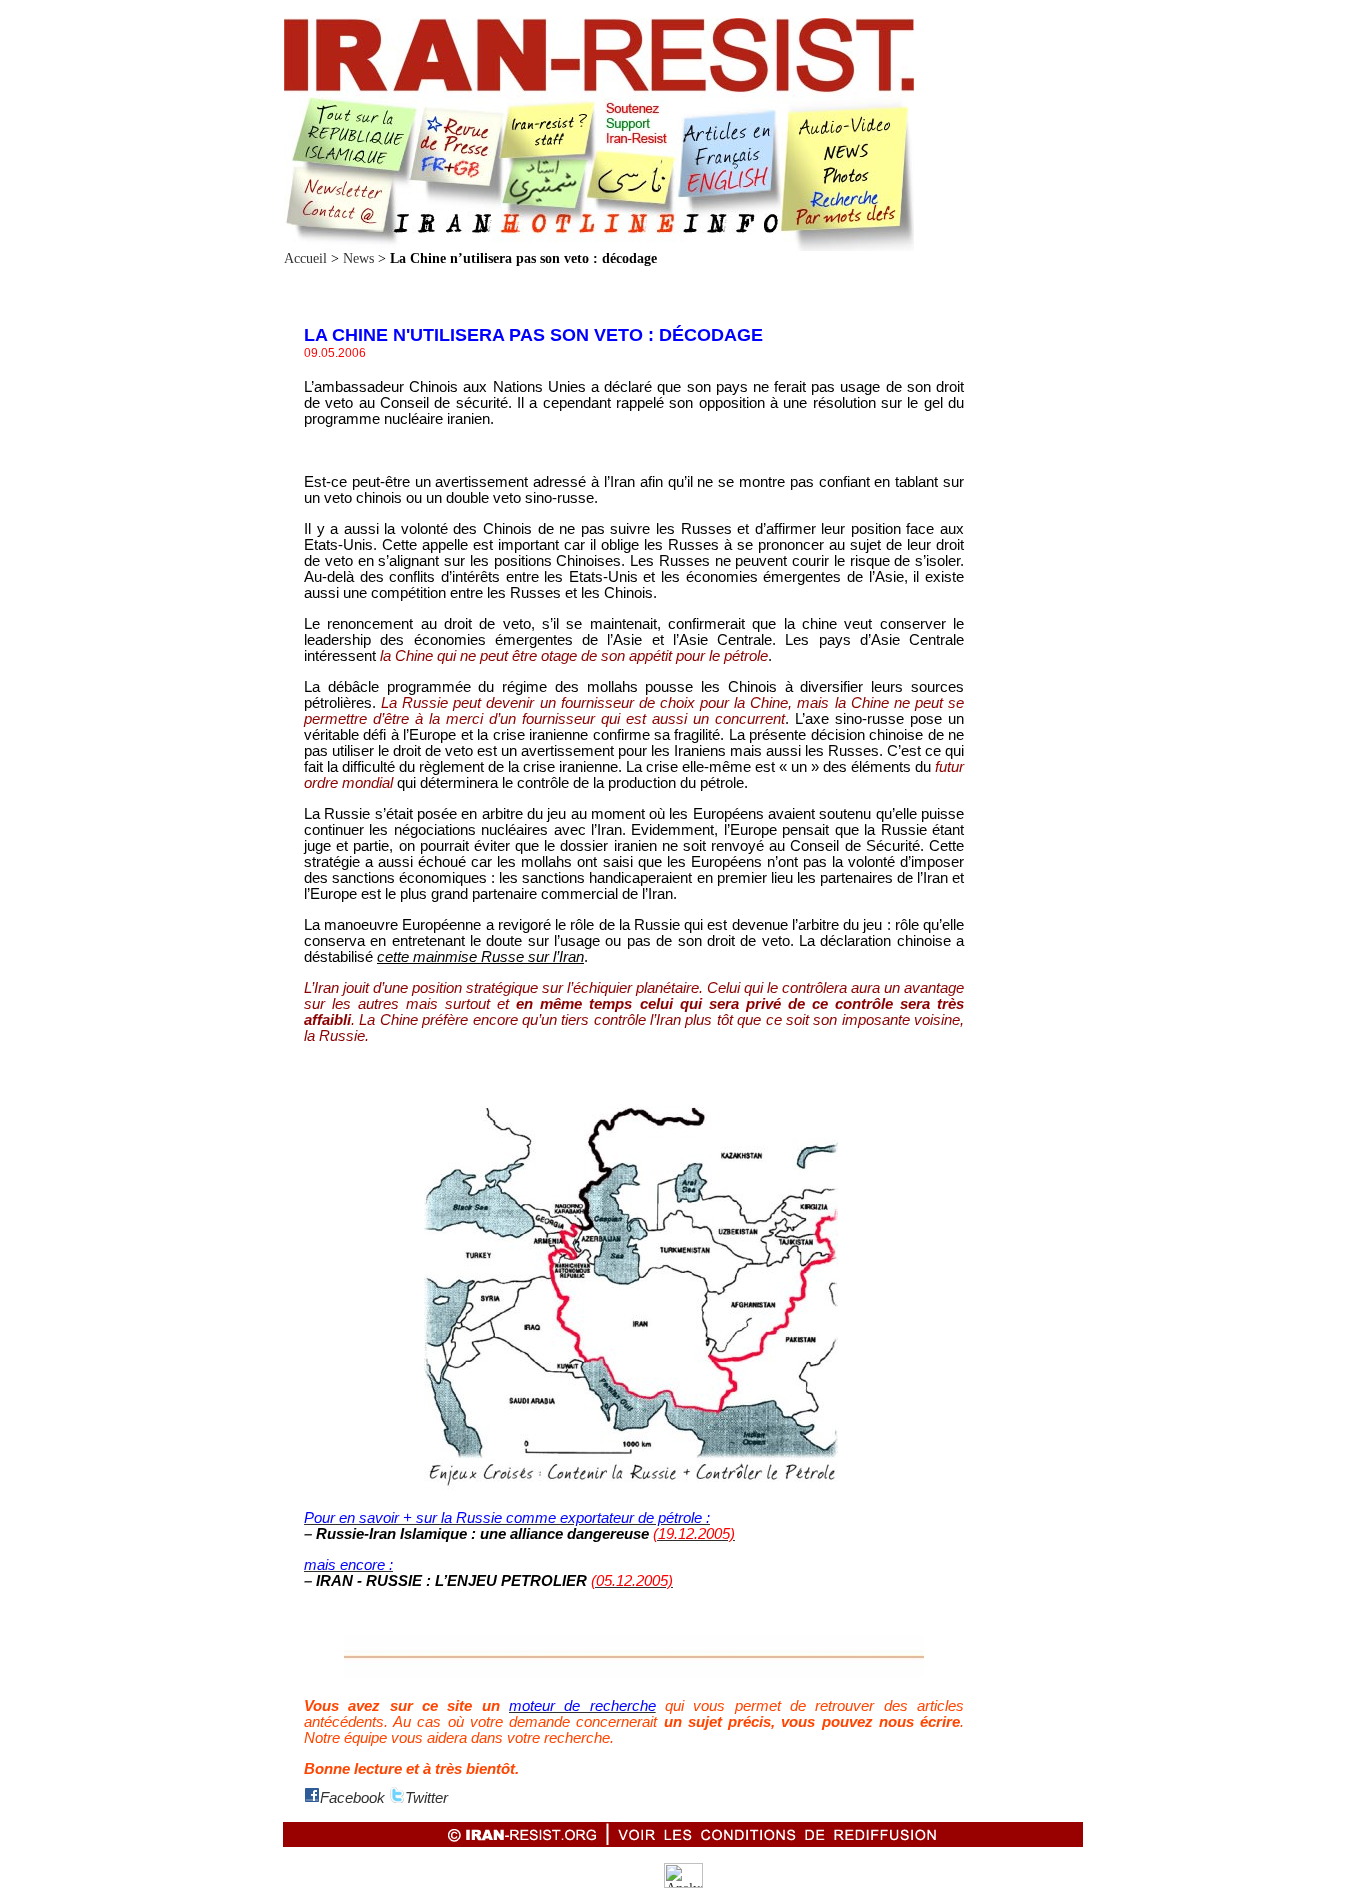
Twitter (426, 1798)
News (358, 258)
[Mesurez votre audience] (683, 1883)
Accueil (305, 258)
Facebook (352, 1798)
